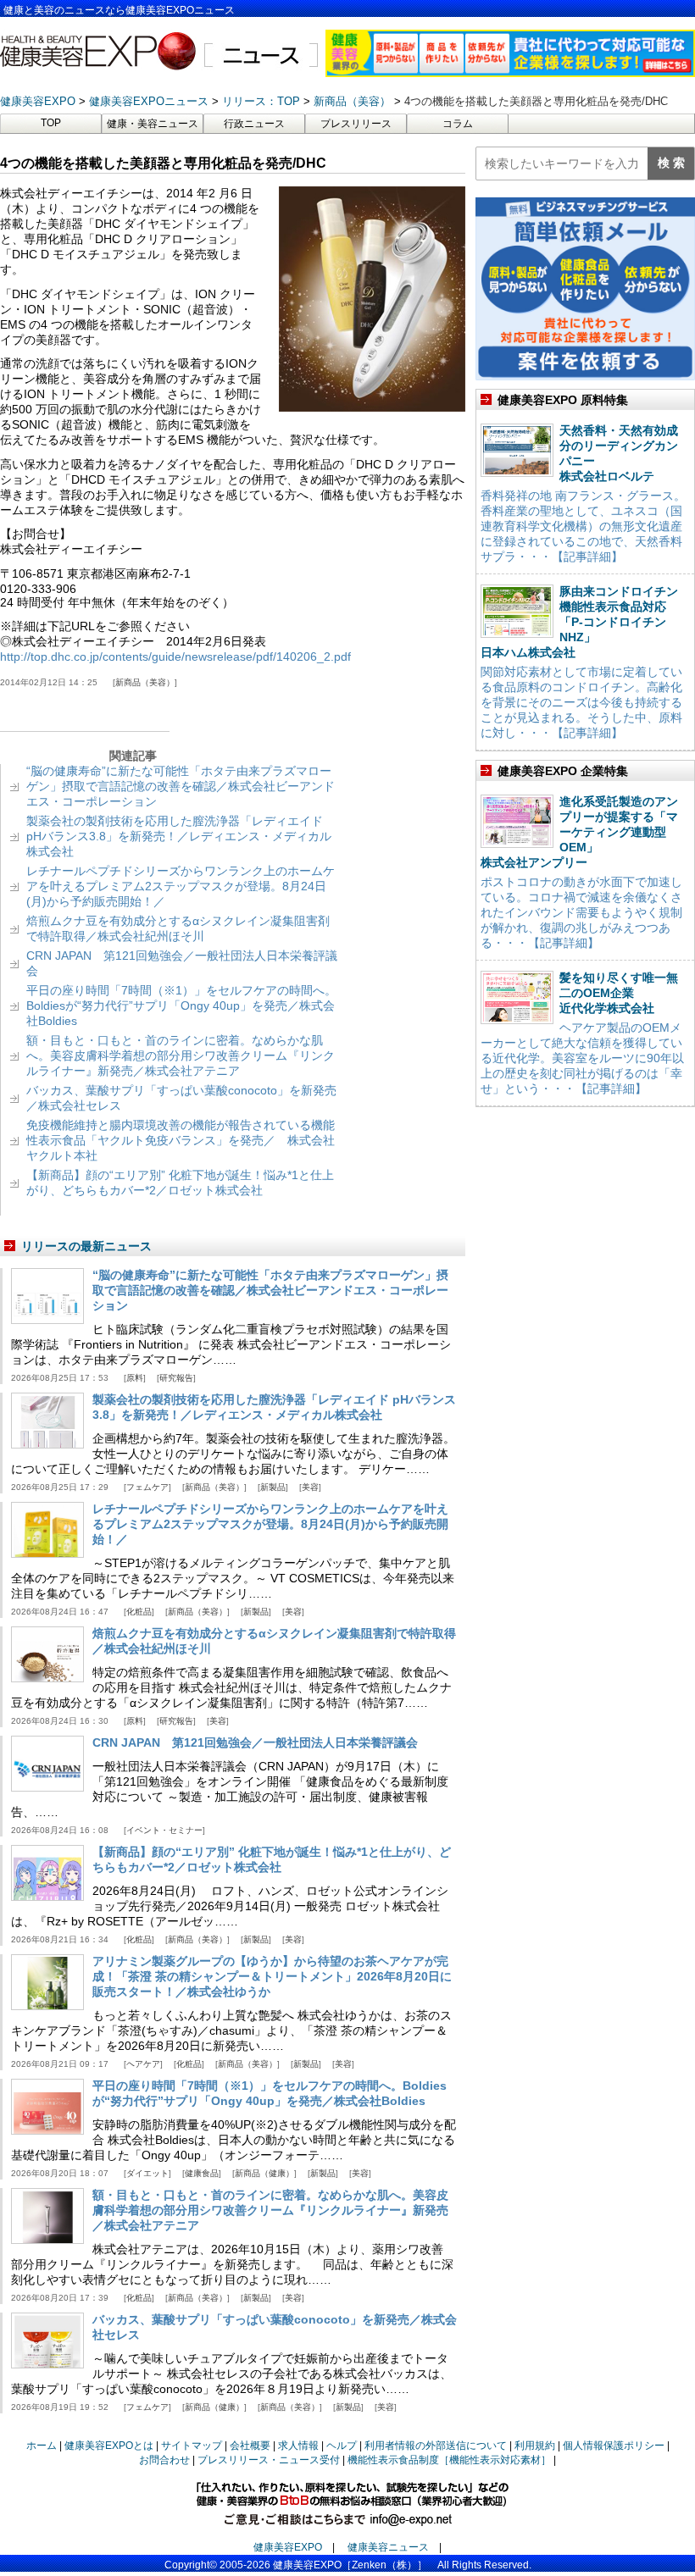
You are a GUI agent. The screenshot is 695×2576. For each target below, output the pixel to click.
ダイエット (147, 2173)
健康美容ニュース (388, 2547)
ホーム (42, 2446)
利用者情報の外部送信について (436, 2446)
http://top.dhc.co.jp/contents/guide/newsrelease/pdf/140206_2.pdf (175, 656)
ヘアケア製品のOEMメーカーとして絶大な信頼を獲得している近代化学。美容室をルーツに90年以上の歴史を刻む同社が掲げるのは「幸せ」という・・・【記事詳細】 (582, 1058)
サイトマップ (192, 2446)
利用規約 (535, 2446)
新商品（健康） (264, 2173)
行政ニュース (254, 124)
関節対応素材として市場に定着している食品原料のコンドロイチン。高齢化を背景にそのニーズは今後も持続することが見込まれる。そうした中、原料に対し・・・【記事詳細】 (581, 702)
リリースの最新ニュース (86, 1246)
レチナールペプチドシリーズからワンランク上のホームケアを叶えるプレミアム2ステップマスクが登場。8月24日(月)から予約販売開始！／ (181, 886)
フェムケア (147, 1487)
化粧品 (139, 1612)
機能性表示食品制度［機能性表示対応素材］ (449, 2460)
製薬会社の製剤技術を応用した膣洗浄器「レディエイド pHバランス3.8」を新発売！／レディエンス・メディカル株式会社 (179, 836)
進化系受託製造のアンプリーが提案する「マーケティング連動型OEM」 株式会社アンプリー (579, 832)
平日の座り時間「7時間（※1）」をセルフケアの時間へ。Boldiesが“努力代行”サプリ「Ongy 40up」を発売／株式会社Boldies (181, 1005)
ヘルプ (342, 2446)
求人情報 (298, 2446)
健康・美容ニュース (153, 124)
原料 (135, 1378)
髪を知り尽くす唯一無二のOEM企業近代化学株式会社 (619, 993)
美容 (310, 1487)
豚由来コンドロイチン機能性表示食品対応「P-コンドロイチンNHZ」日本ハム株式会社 (579, 622)
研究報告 (176, 1378)
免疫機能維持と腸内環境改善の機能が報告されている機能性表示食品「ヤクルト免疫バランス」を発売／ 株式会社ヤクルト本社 (181, 1140)
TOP (51, 123)
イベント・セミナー (164, 1830)
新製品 (273, 1487)
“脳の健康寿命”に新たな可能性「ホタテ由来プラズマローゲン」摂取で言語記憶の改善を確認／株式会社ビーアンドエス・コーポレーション (181, 786)
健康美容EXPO (288, 2547)
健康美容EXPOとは (109, 2446)
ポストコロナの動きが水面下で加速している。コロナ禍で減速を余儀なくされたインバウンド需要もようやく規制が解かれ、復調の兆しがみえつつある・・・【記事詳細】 (581, 912)
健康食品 (202, 2173)
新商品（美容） (145, 682)
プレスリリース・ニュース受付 (269, 2460)
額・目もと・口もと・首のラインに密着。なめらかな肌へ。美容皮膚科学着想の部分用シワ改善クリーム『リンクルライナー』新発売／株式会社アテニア (181, 1055)
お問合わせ (164, 2460)
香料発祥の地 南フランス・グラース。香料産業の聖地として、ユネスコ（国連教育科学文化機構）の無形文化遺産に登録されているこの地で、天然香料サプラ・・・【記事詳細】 (583, 526)
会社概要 (250, 2446)
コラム (458, 124)
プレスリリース (356, 124)
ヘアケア (143, 2064)
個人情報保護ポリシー (614, 2446)
